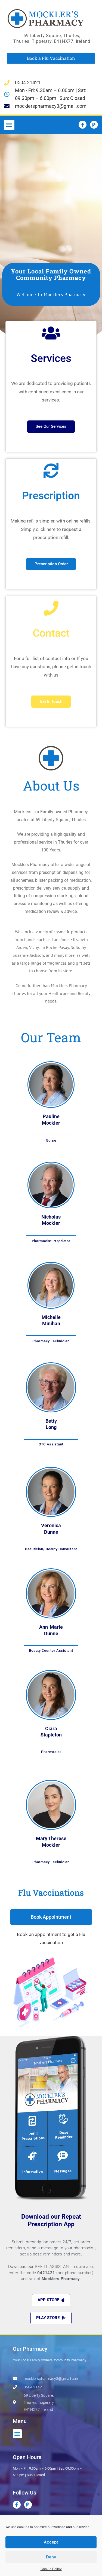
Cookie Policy (51, 2569)
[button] (9, 125)
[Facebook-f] (83, 125)
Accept (51, 2542)
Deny (51, 2557)
